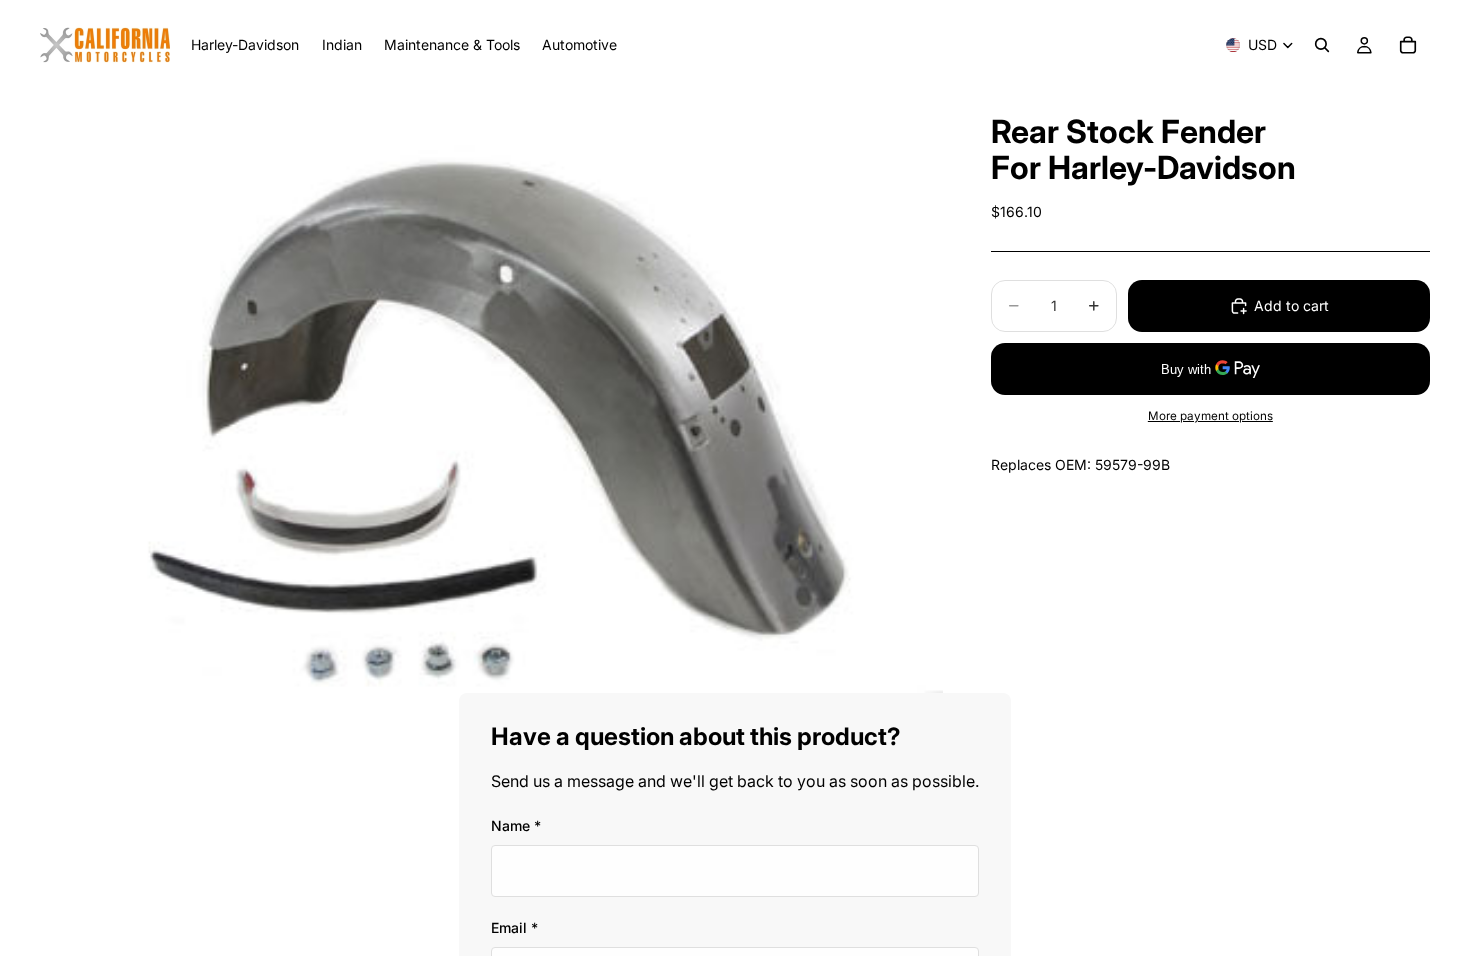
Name (516, 825)
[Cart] (1408, 45)
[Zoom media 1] (491, 391)
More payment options (1210, 416)
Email (514, 927)
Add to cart (1291, 305)
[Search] (1322, 45)
